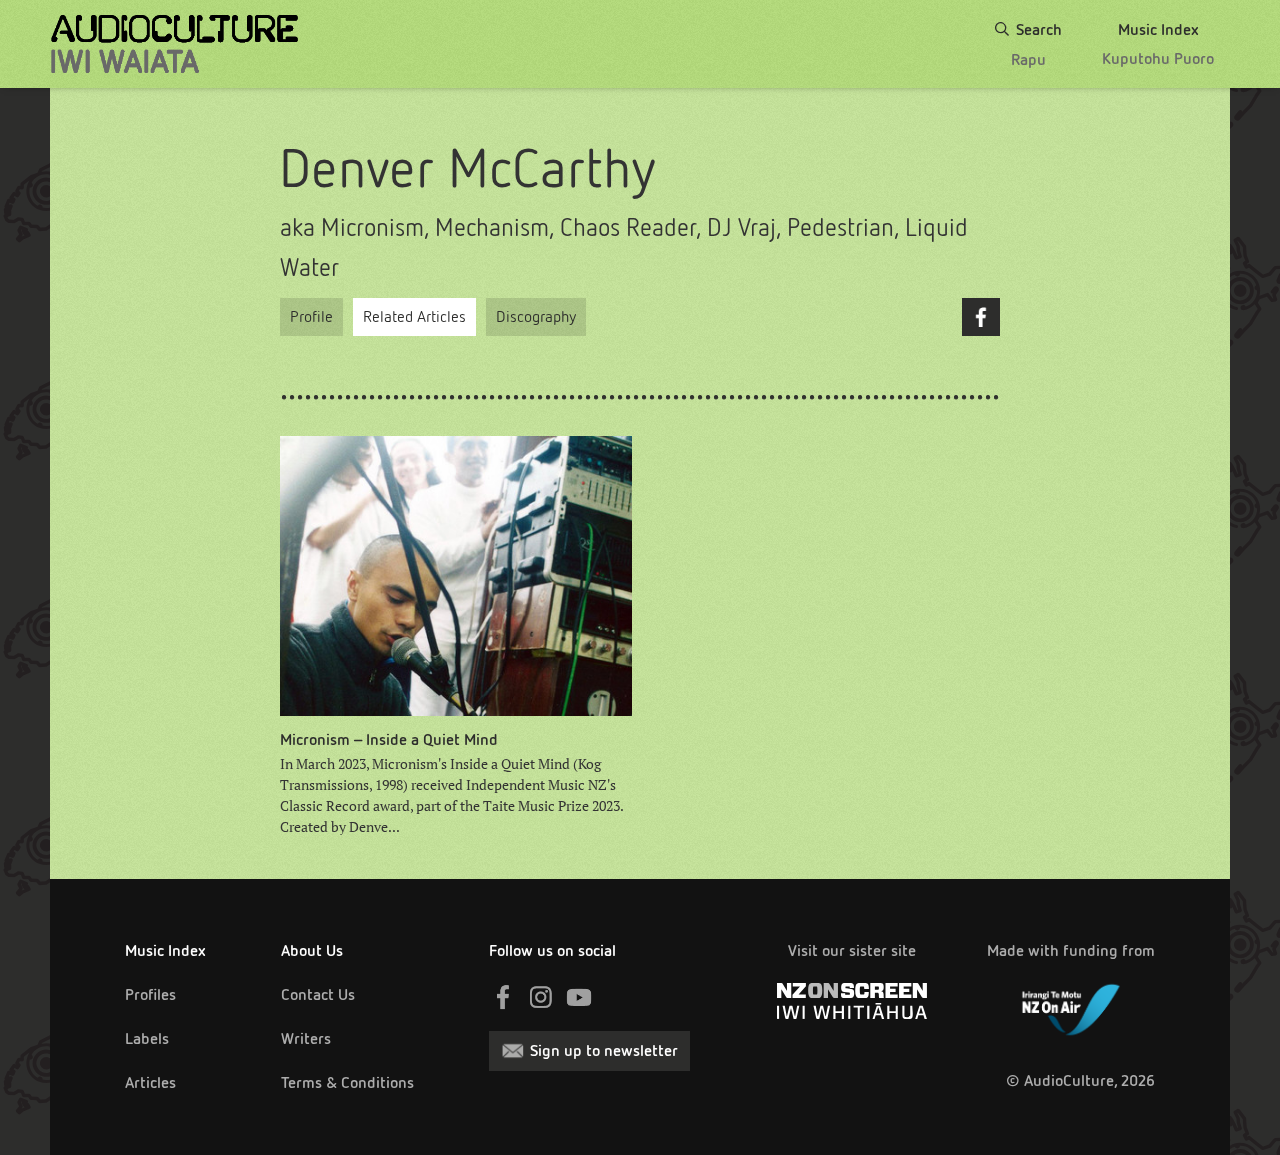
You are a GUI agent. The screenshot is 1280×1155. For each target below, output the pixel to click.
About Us (312, 950)
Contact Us (318, 994)
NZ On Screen (852, 1001)
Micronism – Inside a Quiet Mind (389, 739)
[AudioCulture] (174, 44)
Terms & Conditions (347, 1082)
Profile (311, 316)
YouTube (579, 997)
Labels (147, 1038)
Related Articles (414, 316)
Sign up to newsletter (604, 1050)
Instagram (541, 997)
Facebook (981, 317)
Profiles (150, 994)
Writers (306, 1038)
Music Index (165, 950)
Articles (150, 1082)
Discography (536, 316)
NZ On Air (1071, 1006)
